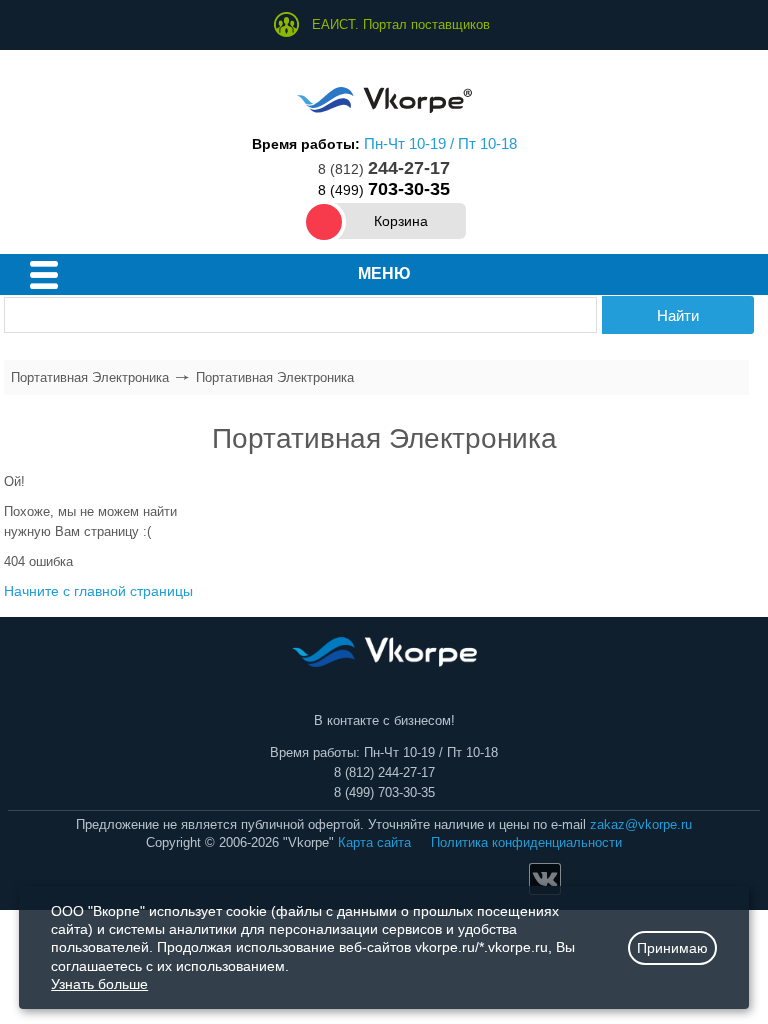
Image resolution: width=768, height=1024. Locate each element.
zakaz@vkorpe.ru (641, 824)
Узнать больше (99, 984)
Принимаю (672, 948)
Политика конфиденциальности (526, 842)
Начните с (98, 591)
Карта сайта (374, 842)
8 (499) (384, 190)
